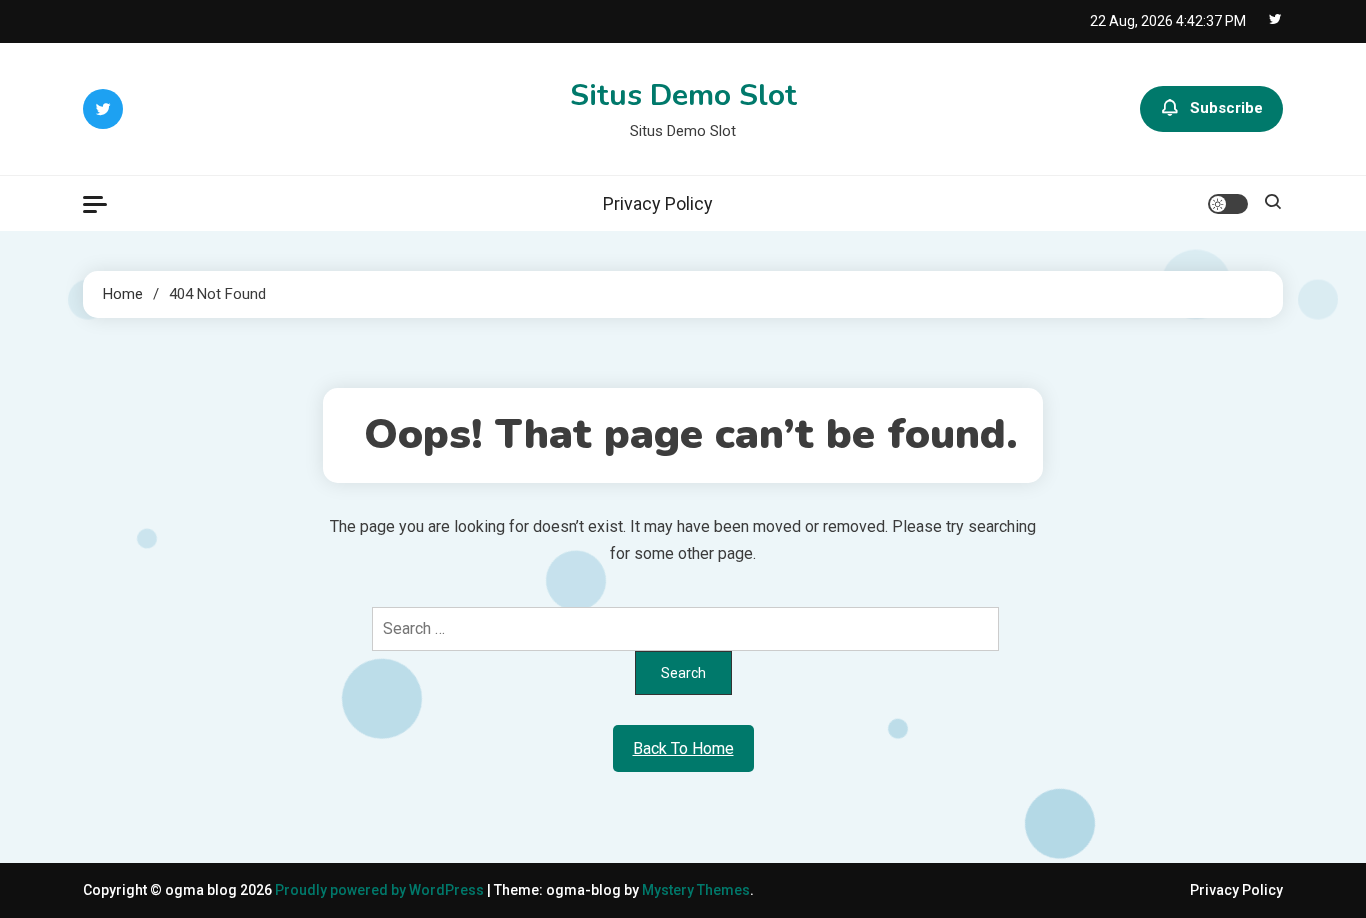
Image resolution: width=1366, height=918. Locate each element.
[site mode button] (1228, 204)
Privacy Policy (658, 203)
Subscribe (1226, 108)
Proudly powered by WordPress (381, 890)
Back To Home (683, 748)
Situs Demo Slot (683, 95)
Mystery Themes (696, 890)
